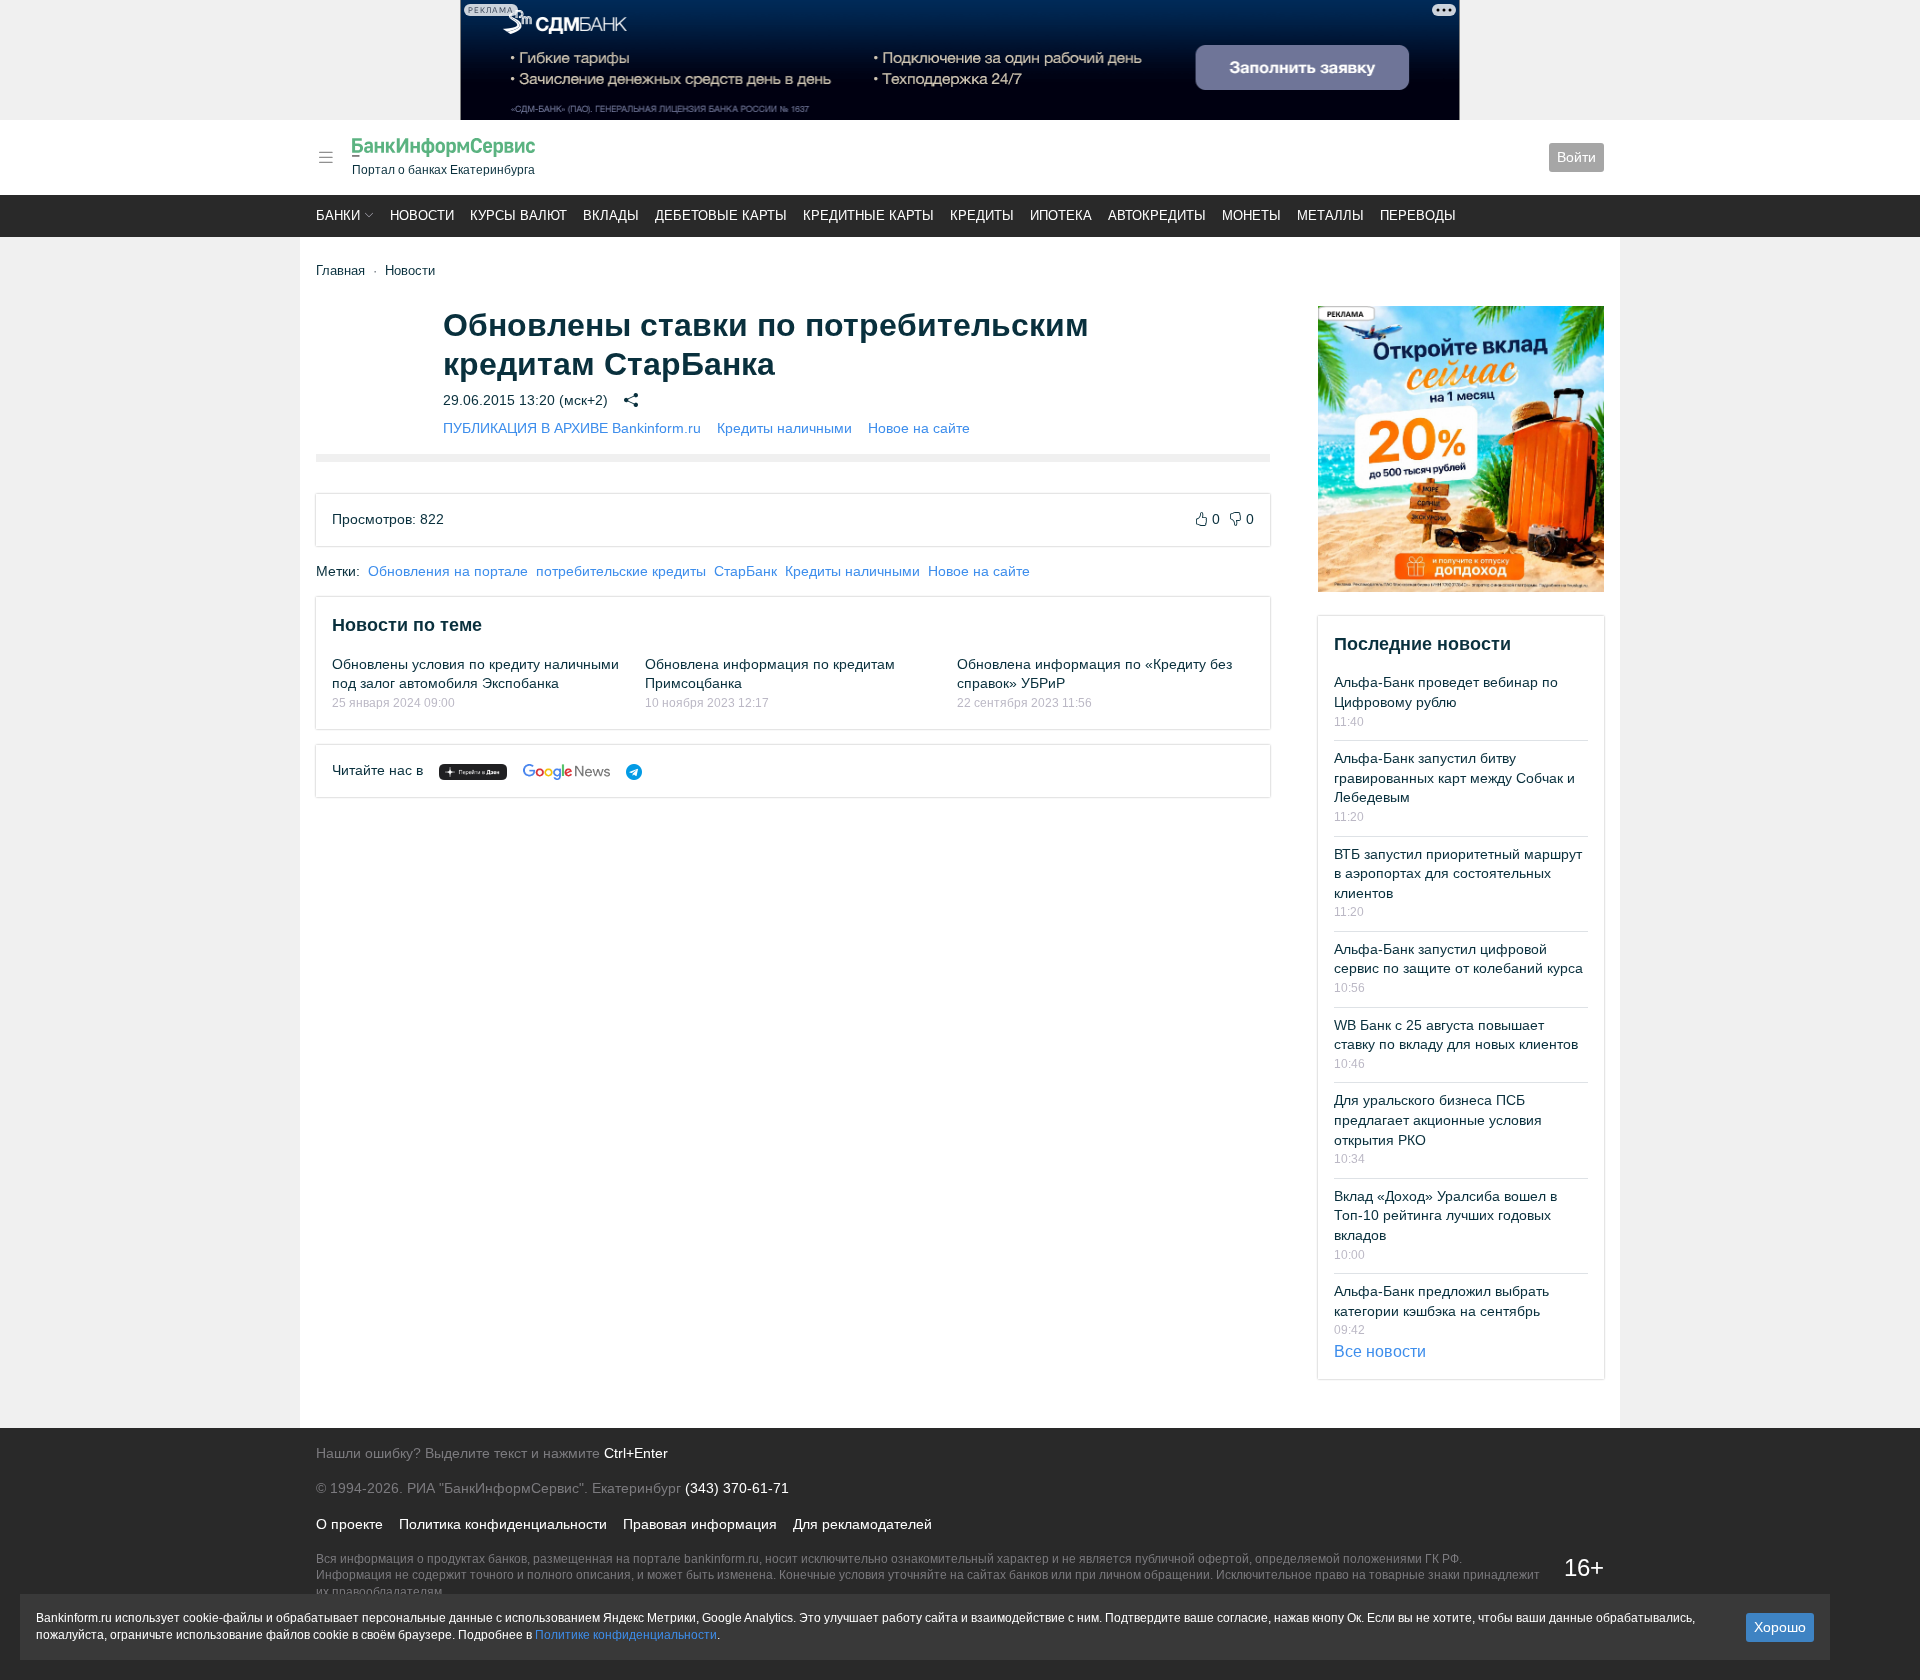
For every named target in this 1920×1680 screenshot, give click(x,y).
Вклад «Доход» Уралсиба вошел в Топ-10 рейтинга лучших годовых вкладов (1445, 1215)
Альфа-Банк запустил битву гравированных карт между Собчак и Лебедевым (1454, 777)
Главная (340, 270)
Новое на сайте (919, 428)
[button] (326, 157)
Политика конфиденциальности (503, 1524)
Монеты (1251, 215)
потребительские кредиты (621, 571)
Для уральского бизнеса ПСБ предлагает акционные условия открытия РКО (1438, 1119)
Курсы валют (518, 215)
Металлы (1330, 215)
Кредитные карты (868, 215)
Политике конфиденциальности (626, 1635)
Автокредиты (1157, 215)
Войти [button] (1576, 157)
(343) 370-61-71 (737, 1488)
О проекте (349, 1524)
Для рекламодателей (862, 1524)
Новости (422, 215)
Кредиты (982, 215)
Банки (338, 215)
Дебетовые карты (721, 215)
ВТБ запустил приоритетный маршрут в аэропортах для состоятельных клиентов (1458, 873)
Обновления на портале (448, 571)
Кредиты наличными (784, 428)
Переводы (1418, 215)
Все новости (1380, 1351)
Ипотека (1061, 215)
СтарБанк (745, 571)
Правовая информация (700, 1524)
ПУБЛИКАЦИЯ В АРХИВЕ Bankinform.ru (572, 428)
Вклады (611, 215)
